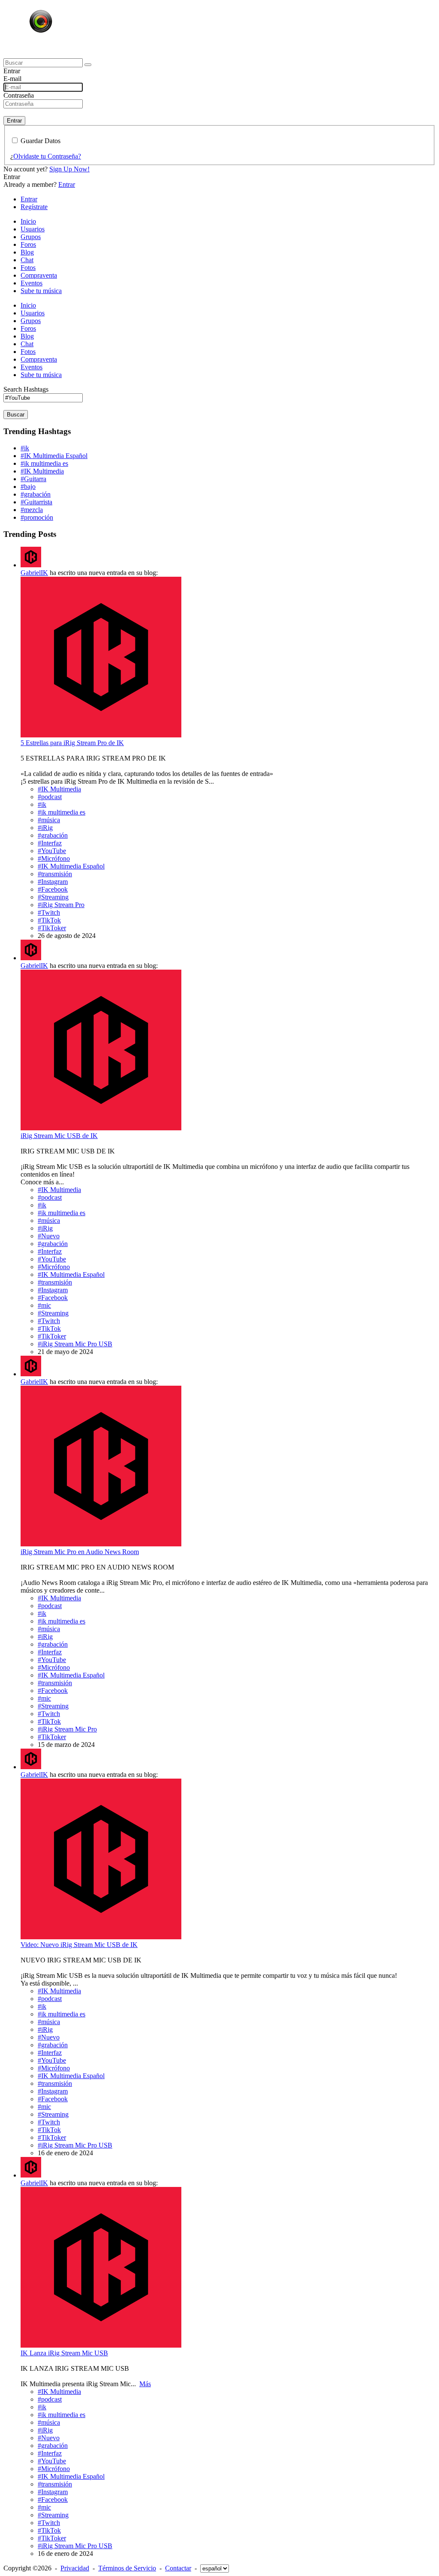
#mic (44, 1305)
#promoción (37, 517)
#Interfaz (50, 843)
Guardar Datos (41, 141)
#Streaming (53, 897)
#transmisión (55, 874)
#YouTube (52, 851)
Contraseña (19, 95)
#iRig (45, 828)
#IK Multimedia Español (54, 456)
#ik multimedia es (44, 463)
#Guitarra (33, 479)
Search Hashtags (26, 389)
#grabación (36, 494)
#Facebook (53, 889)
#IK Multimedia (42, 471)
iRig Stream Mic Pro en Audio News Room (80, 1552)
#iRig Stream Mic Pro (67, 1729)
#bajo (28, 487)
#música (49, 820)
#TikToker (52, 928)
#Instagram (53, 882)
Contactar (178, 2568)
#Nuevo (49, 1236)
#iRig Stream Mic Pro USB (75, 1344)
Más (145, 2384)
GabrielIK (34, 573)
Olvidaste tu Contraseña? (47, 156)
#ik (25, 448)
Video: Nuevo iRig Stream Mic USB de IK (79, 1945)
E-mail (12, 79)
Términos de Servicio (127, 2568)
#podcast (50, 797)
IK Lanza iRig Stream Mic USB (64, 2353)
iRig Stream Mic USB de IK (59, 1136)
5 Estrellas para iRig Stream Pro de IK (72, 743)
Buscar (16, 415)
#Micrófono (54, 858)
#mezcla (32, 510)
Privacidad (75, 2568)
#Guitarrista (36, 502)
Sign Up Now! (69, 169)
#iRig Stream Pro (61, 905)
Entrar (14, 121)
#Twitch (49, 912)
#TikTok (49, 920)
